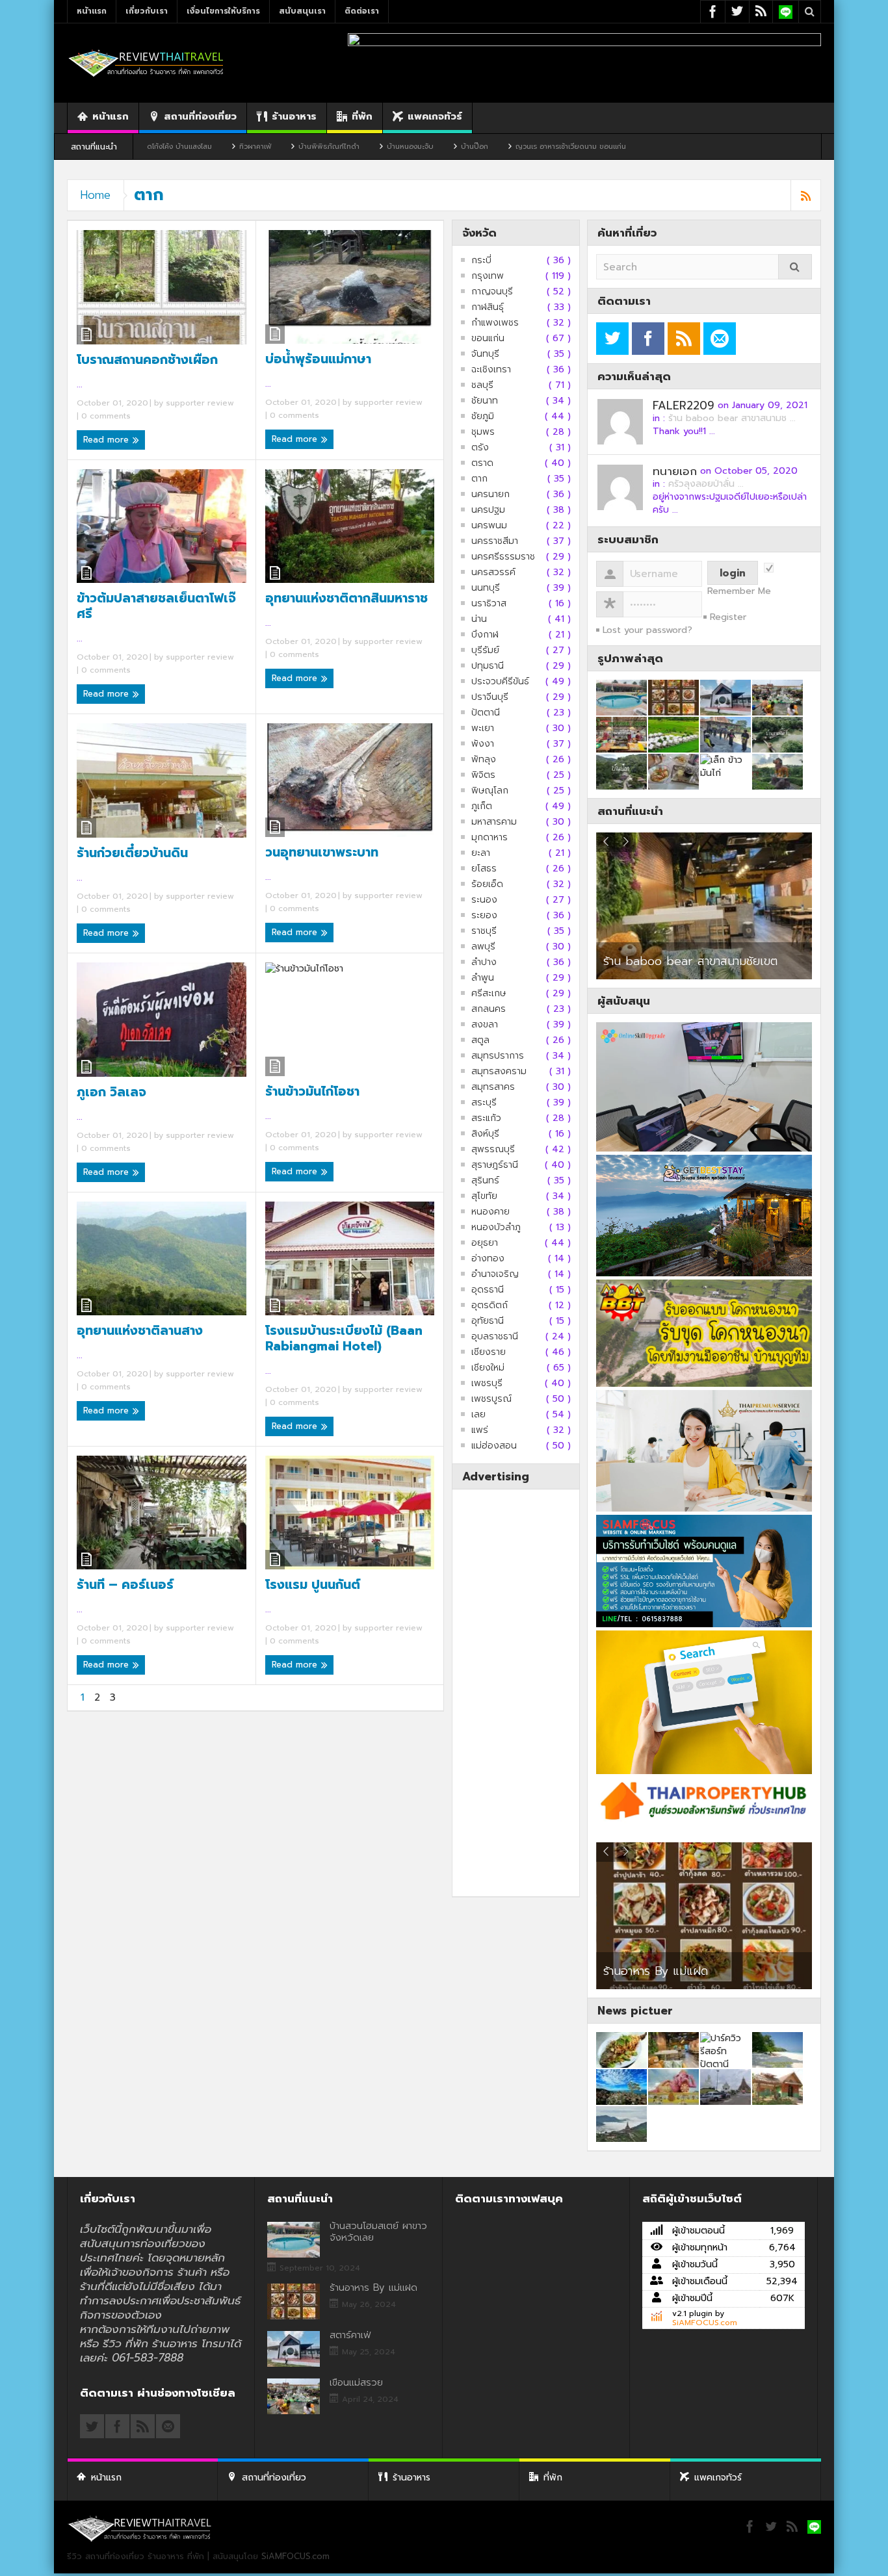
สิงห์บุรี (485, 1134)
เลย (478, 1415)
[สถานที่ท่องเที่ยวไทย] (146, 63)
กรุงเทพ (488, 276)
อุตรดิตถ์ (490, 1306)
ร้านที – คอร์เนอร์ (125, 1585)
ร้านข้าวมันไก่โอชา (312, 1092)
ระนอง (484, 900)
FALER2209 (684, 406)
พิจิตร (483, 775)
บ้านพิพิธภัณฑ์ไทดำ (222, 147)
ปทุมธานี (488, 666)
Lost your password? (647, 630)
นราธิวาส (489, 604)
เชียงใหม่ (488, 1368)
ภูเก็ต (482, 806)
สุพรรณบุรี (493, 1150)
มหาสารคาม (494, 822)
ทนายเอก (675, 471)
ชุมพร (483, 432)
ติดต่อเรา (362, 11)
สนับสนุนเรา (302, 11)
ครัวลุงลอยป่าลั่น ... (706, 484)
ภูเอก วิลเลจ (111, 1092)
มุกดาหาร (490, 838)
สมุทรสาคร (493, 1087)
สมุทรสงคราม (499, 1072)
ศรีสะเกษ (489, 994)
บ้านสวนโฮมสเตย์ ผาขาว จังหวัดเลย (378, 2232)
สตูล (480, 1040)
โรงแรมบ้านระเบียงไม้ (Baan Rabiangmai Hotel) (344, 1339)
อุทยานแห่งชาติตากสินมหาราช (346, 599)
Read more (108, 440)
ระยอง (484, 916)
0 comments (105, 416)
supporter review (200, 403)
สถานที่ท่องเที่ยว (200, 116)
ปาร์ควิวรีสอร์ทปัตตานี (656, 961)
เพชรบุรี (487, 1384)
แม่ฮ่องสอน (494, 1446)
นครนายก (490, 495)
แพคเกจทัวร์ (435, 116)
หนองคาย (490, 1212)
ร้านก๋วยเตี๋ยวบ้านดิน (132, 853)
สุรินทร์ (485, 1181)
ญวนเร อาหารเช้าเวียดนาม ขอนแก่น (464, 147)
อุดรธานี (488, 1290)
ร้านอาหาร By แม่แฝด (373, 2287)
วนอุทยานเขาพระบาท (322, 853)
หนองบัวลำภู (496, 1228)
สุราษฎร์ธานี (495, 1165)
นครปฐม (488, 510)
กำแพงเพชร (495, 323)
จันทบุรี (485, 354)
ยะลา (481, 853)
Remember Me (739, 591)
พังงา (483, 744)
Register (728, 617)
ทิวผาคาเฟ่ (149, 147)
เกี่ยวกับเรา (147, 11)
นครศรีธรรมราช (503, 557)
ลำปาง (484, 962)
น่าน (479, 619)
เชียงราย (489, 1352)
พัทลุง (484, 760)
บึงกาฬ (485, 635)
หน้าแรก (92, 11)
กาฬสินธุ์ (488, 307)
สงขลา (485, 1025)
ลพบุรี (483, 947)
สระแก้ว (486, 1118)
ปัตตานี (486, 713)
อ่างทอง (488, 1259)
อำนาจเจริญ (495, 1274)
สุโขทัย (484, 1196)
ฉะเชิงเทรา (491, 370)
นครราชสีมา (495, 541)
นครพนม (489, 526)
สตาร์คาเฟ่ (615, 1963)
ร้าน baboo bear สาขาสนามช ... (732, 418)
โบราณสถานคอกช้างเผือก (147, 360)
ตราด (482, 463)
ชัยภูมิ (483, 417)
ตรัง (480, 448)
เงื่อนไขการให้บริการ (223, 11)
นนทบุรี (486, 588)
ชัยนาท (485, 401)
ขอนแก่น (488, 339)
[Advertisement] (516, 1693)
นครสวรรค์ (493, 573)
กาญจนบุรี (492, 292)
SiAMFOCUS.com (705, 2323)
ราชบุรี (484, 931)
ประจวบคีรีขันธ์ (500, 682)
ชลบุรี (482, 385)
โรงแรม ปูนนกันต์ (313, 1585)
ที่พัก (362, 116)
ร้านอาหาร (294, 116)
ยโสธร (484, 869)
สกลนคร (489, 1009)
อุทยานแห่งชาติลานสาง (140, 1331)
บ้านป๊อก (368, 147)
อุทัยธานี (488, 1321)
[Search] (795, 267)
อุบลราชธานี (495, 1337)
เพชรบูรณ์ (491, 1399)
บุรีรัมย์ (485, 650)
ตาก (479, 479)
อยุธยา (485, 1243)
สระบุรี (484, 1103)
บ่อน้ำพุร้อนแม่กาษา (318, 359)
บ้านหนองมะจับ (304, 147)
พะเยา (483, 728)
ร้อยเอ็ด (487, 884)
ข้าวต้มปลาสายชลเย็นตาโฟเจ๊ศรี (156, 606)
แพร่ (480, 1430)
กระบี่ (481, 261)
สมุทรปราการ (498, 1056)
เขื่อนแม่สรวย (356, 2382)
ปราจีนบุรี (490, 697)
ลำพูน (483, 978)
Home (96, 195)
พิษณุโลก (490, 791)
